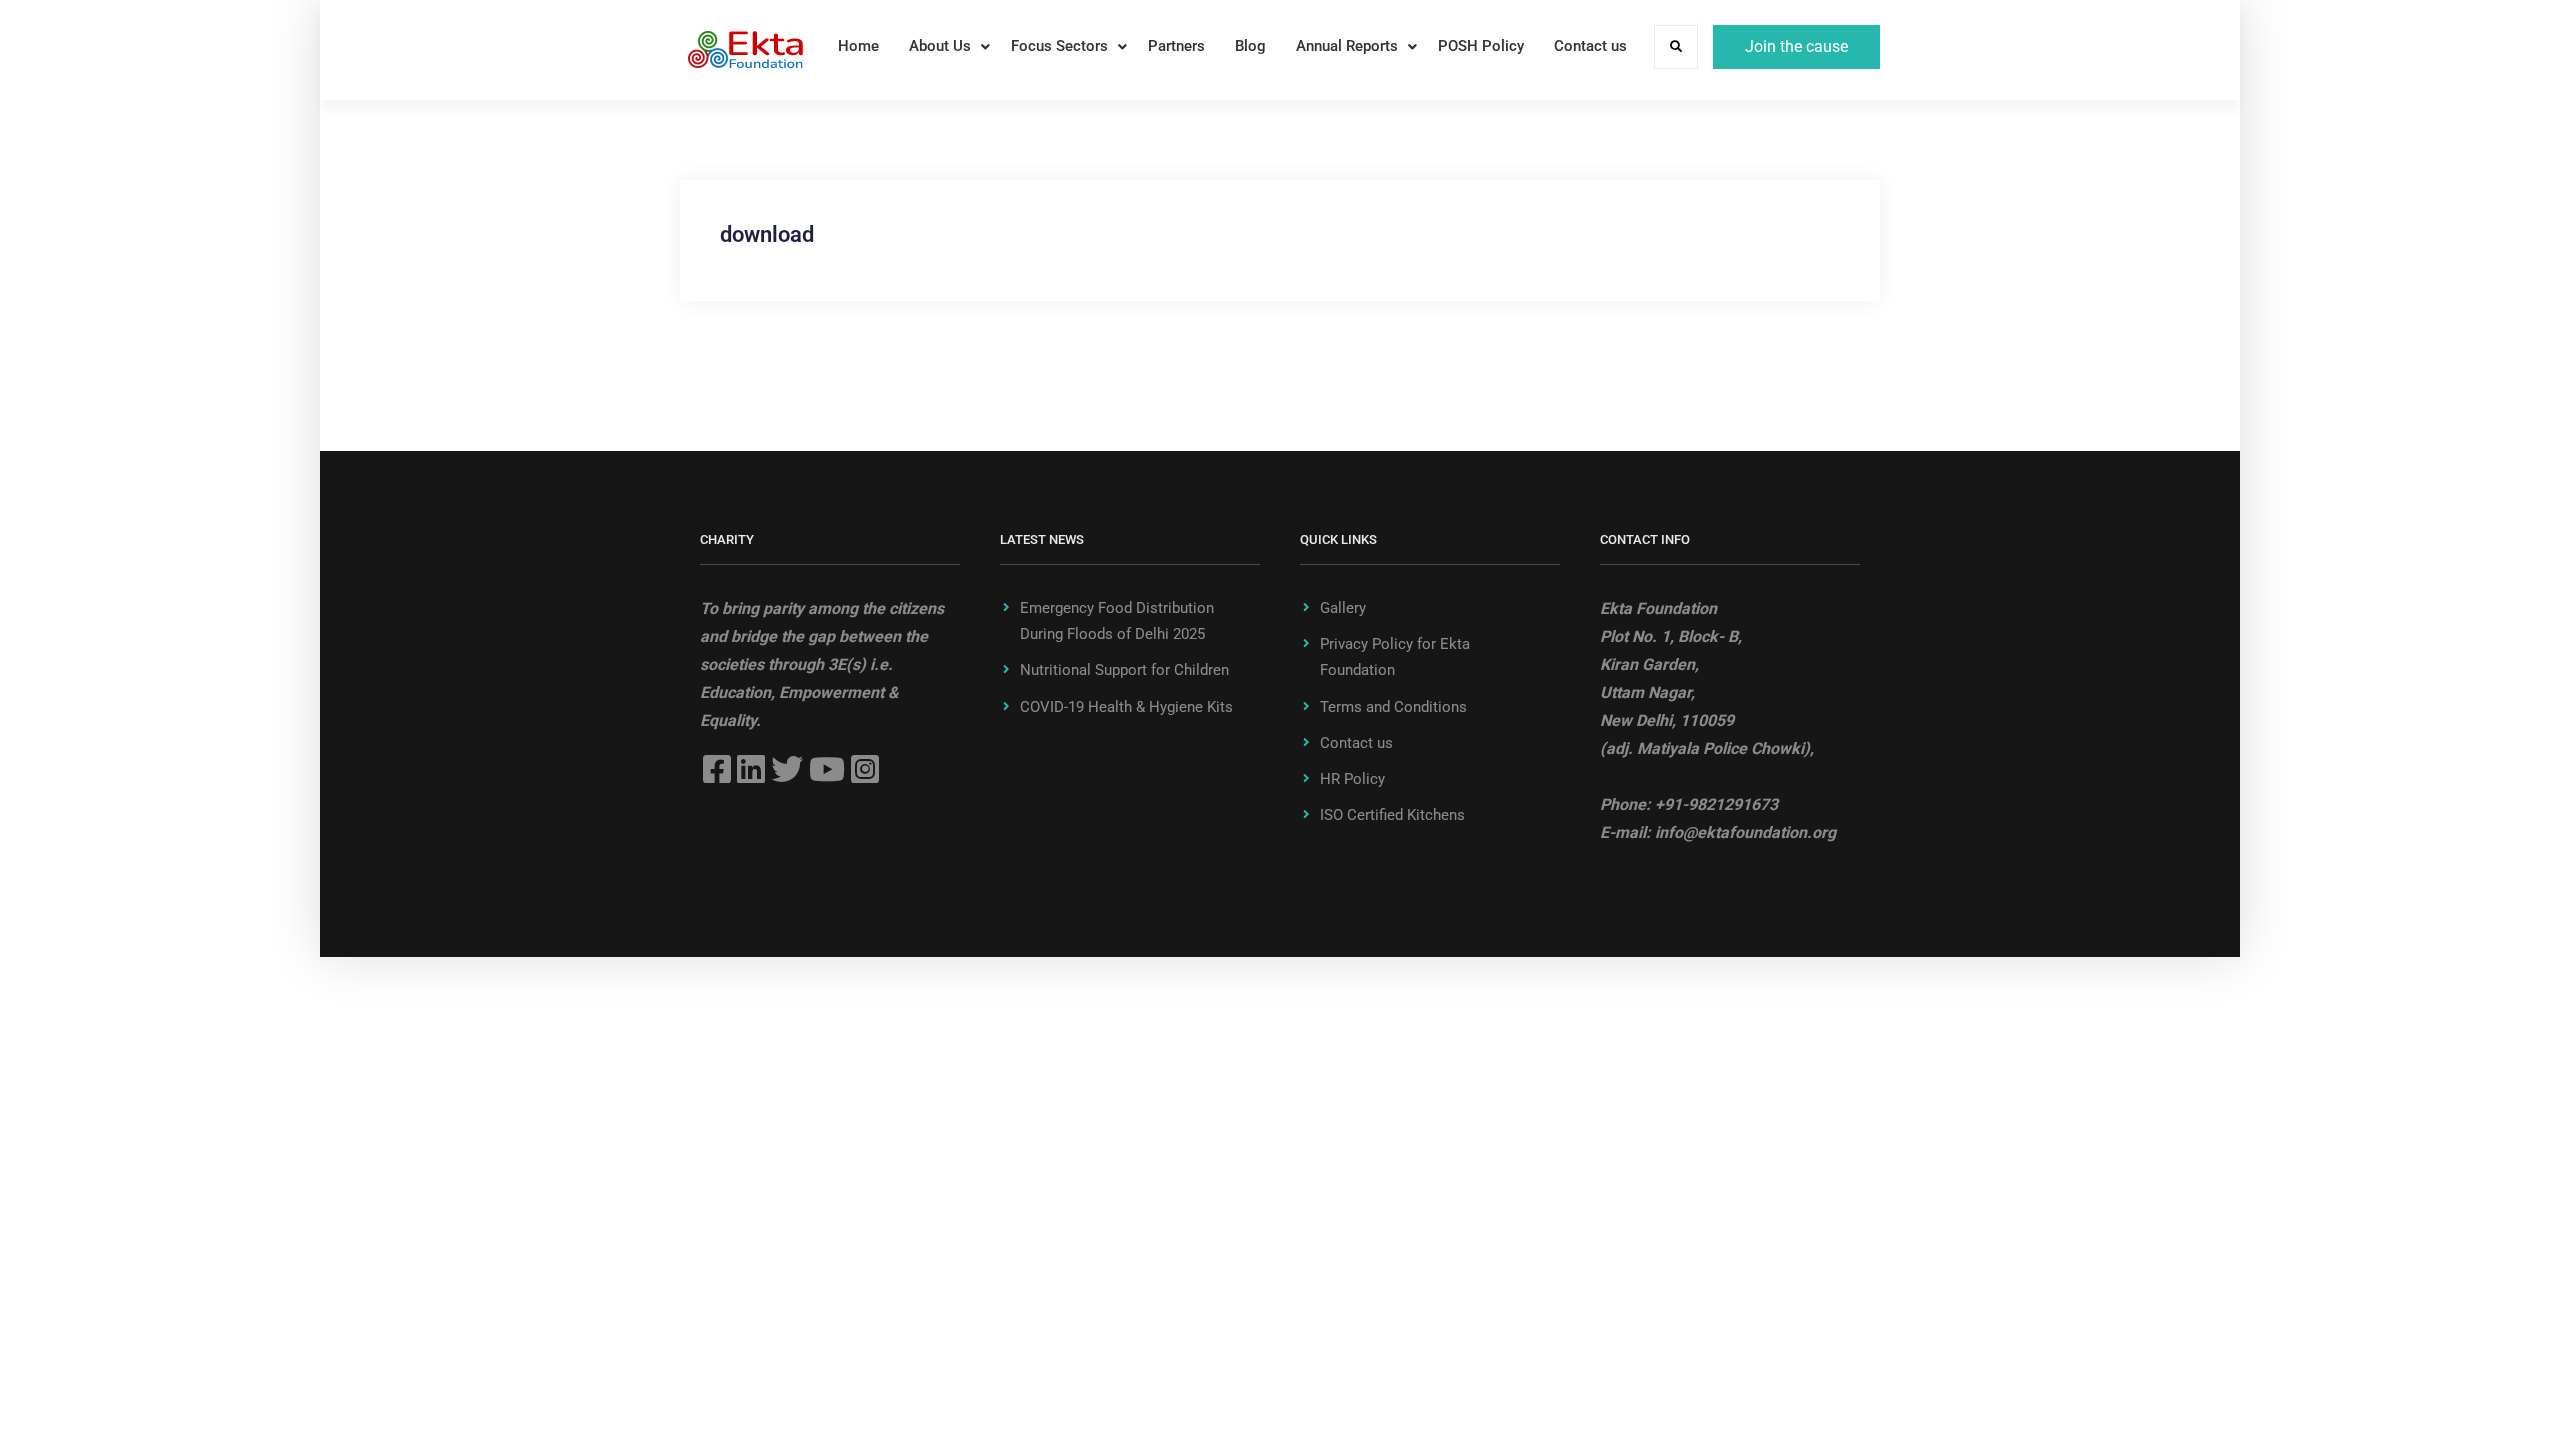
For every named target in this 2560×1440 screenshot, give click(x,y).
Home (858, 46)
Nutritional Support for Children (1124, 670)
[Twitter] (787, 769)
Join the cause (1796, 46)
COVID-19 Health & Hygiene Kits (1126, 707)
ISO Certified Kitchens (1392, 815)
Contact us (1590, 46)
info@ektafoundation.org (1745, 832)
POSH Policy (1481, 46)
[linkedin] (751, 769)
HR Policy (1352, 779)
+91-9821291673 (1716, 804)
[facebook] (717, 769)
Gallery (1343, 608)
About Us (940, 46)
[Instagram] (865, 769)
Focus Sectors (1059, 46)
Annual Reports (1347, 46)
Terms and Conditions (1393, 707)
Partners (1176, 46)
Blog (1250, 46)
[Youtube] (827, 769)
